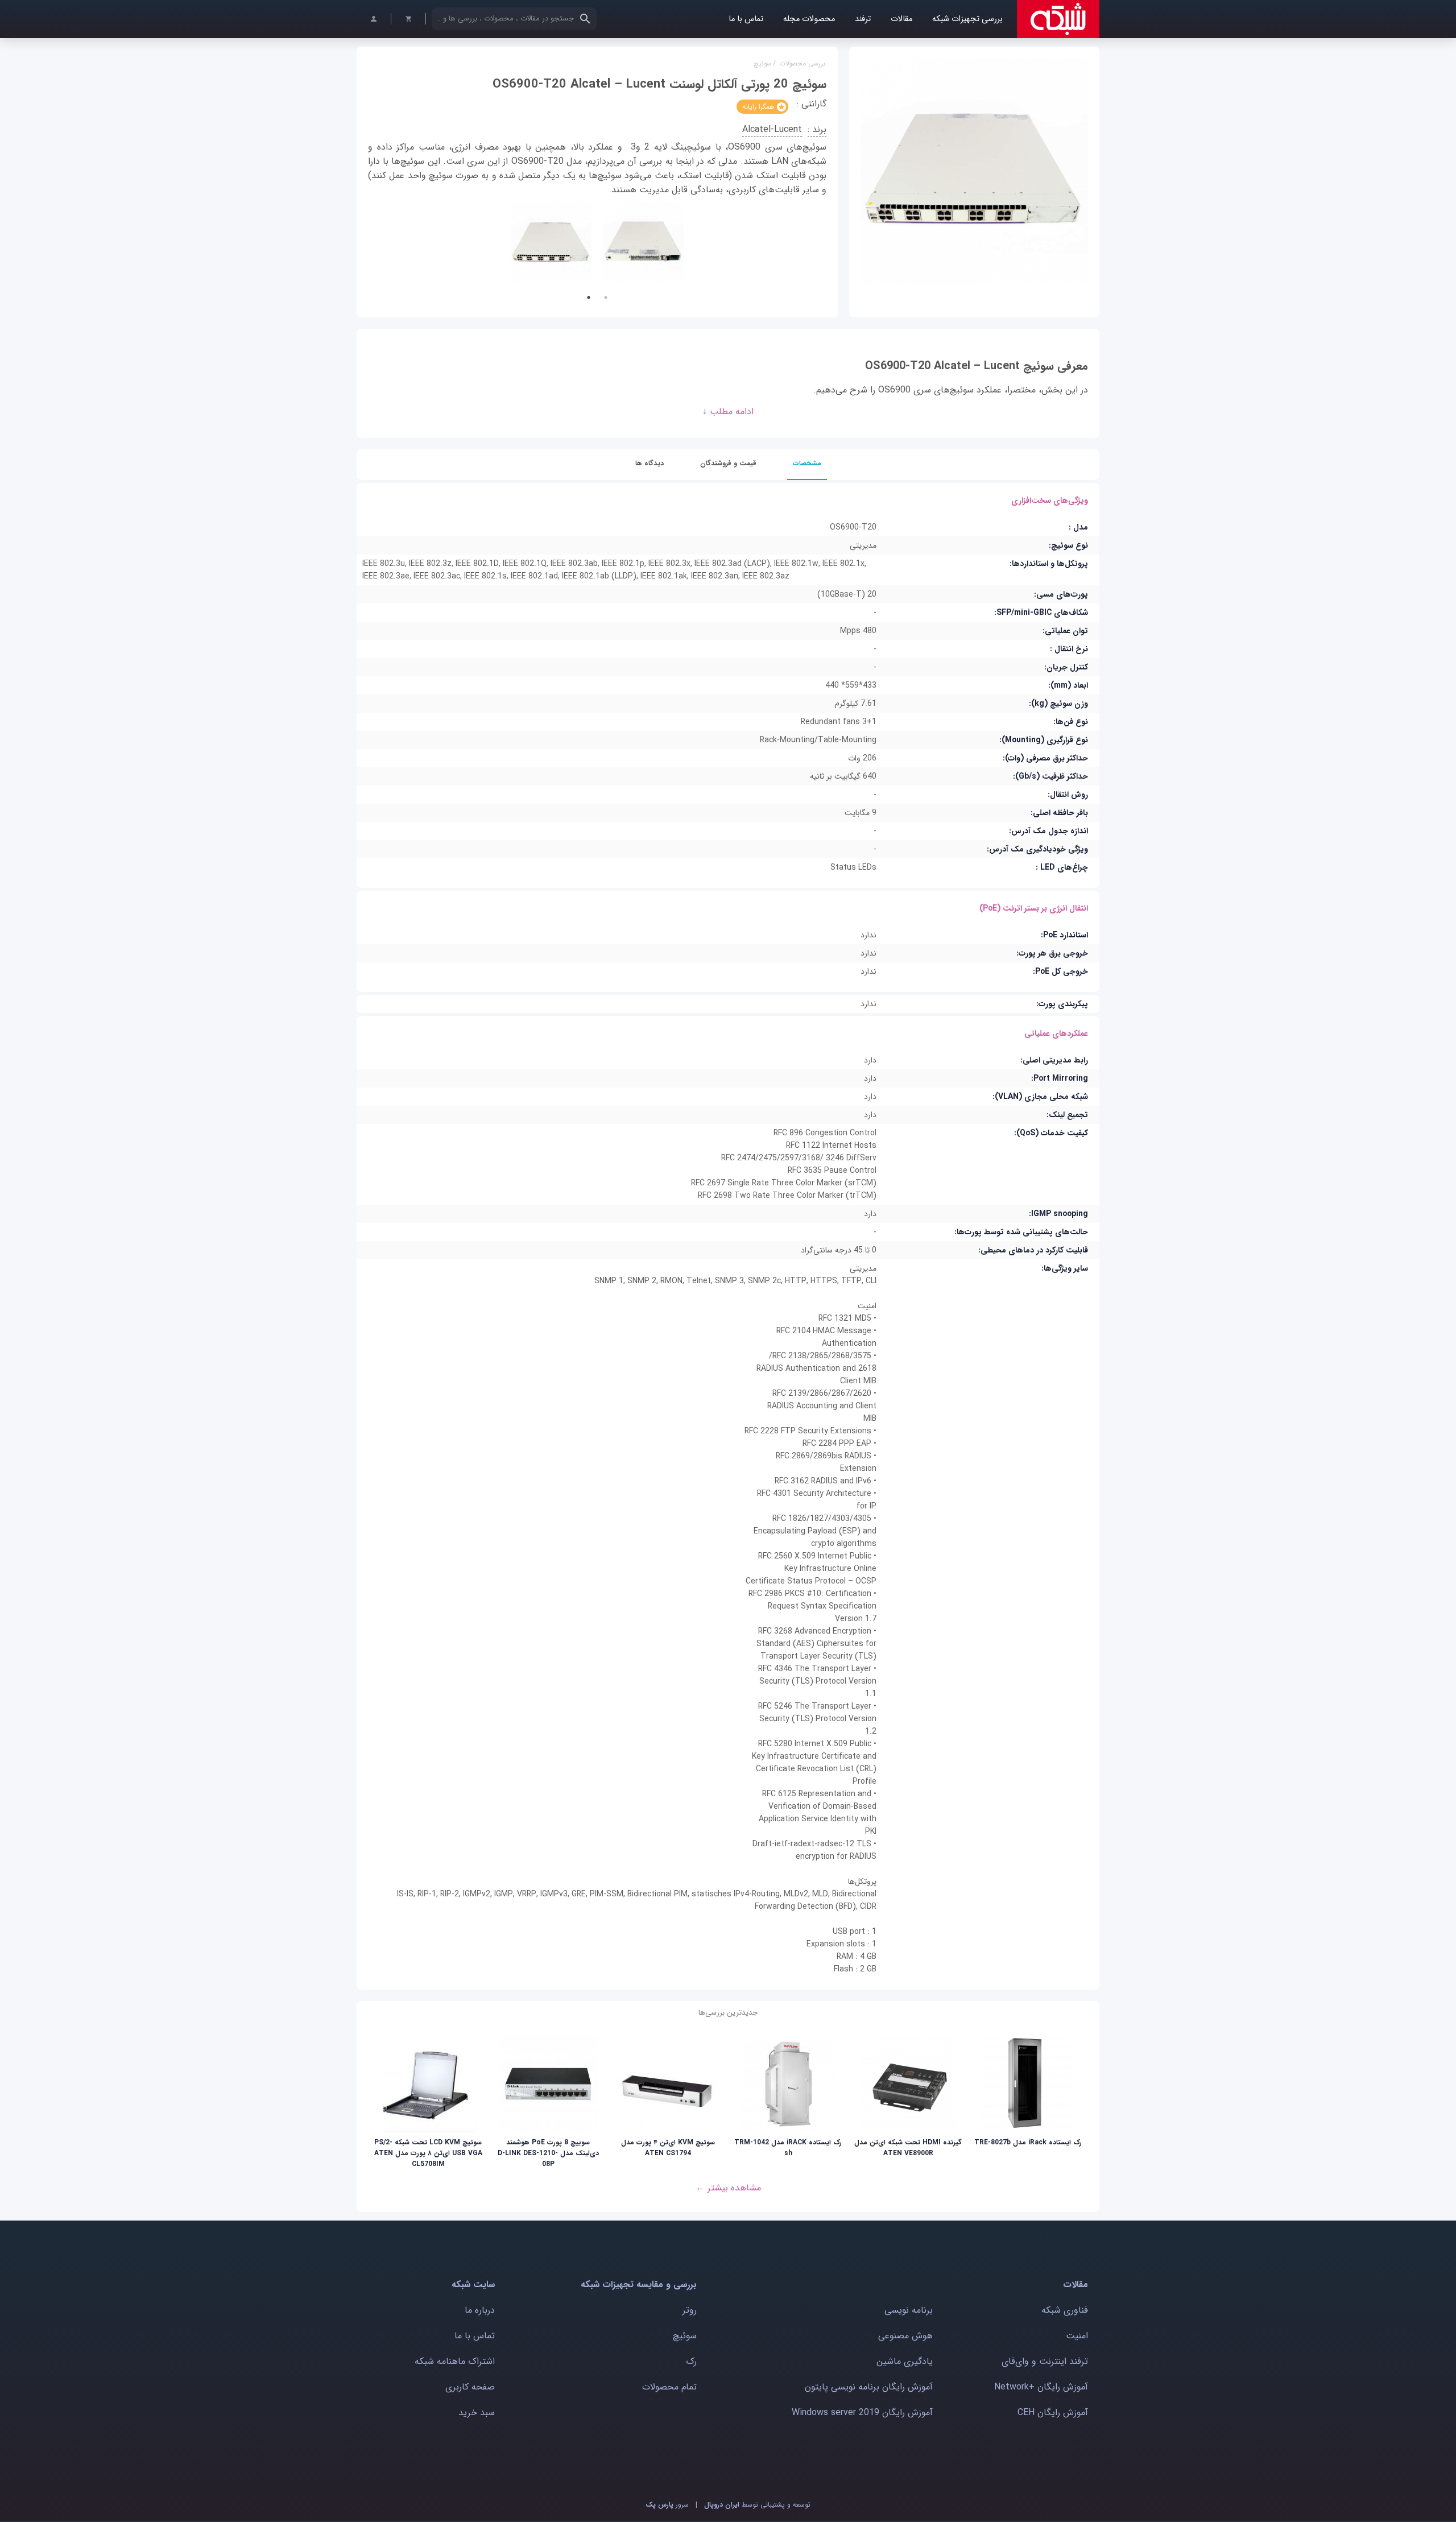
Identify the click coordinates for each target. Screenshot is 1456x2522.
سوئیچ (763, 63)
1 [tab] (589, 297)
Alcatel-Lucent (772, 129)
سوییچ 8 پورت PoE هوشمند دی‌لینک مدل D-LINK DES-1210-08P (548, 2153)
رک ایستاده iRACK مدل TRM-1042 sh (788, 2148)
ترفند (863, 19)
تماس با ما (746, 19)
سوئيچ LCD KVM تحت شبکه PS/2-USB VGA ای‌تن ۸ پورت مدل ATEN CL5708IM (428, 2153)
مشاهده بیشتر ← (728, 2188)
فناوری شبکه (1065, 2310)
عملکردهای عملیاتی (1056, 1033)
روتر (690, 2310)
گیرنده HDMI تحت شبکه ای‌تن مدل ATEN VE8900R (908, 2148)
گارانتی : (812, 104)
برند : (817, 129)
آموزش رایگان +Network (1041, 2387)
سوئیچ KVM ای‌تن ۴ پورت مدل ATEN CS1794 (668, 2148)
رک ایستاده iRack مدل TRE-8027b (1028, 2142)
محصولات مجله (809, 19)
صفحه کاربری (470, 2387)
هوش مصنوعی (905, 2336)
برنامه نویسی (909, 2310)
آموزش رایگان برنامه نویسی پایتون (869, 2387)
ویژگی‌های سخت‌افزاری (1050, 501)
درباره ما (480, 2310)
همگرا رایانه (758, 107)
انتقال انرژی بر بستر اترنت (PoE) (1034, 908)
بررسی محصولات (802, 63)
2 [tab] (606, 297)
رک (691, 2361)
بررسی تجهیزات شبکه (967, 19)
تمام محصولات (669, 2387)
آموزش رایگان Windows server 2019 (862, 2413)
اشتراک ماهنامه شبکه (455, 2361)
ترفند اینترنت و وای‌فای (1045, 2361)
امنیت (1077, 2336)
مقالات (901, 19)
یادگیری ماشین (905, 2361)
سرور (667, 2505)
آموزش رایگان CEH (1053, 2413)
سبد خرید (477, 2413)
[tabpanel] (551, 243)
